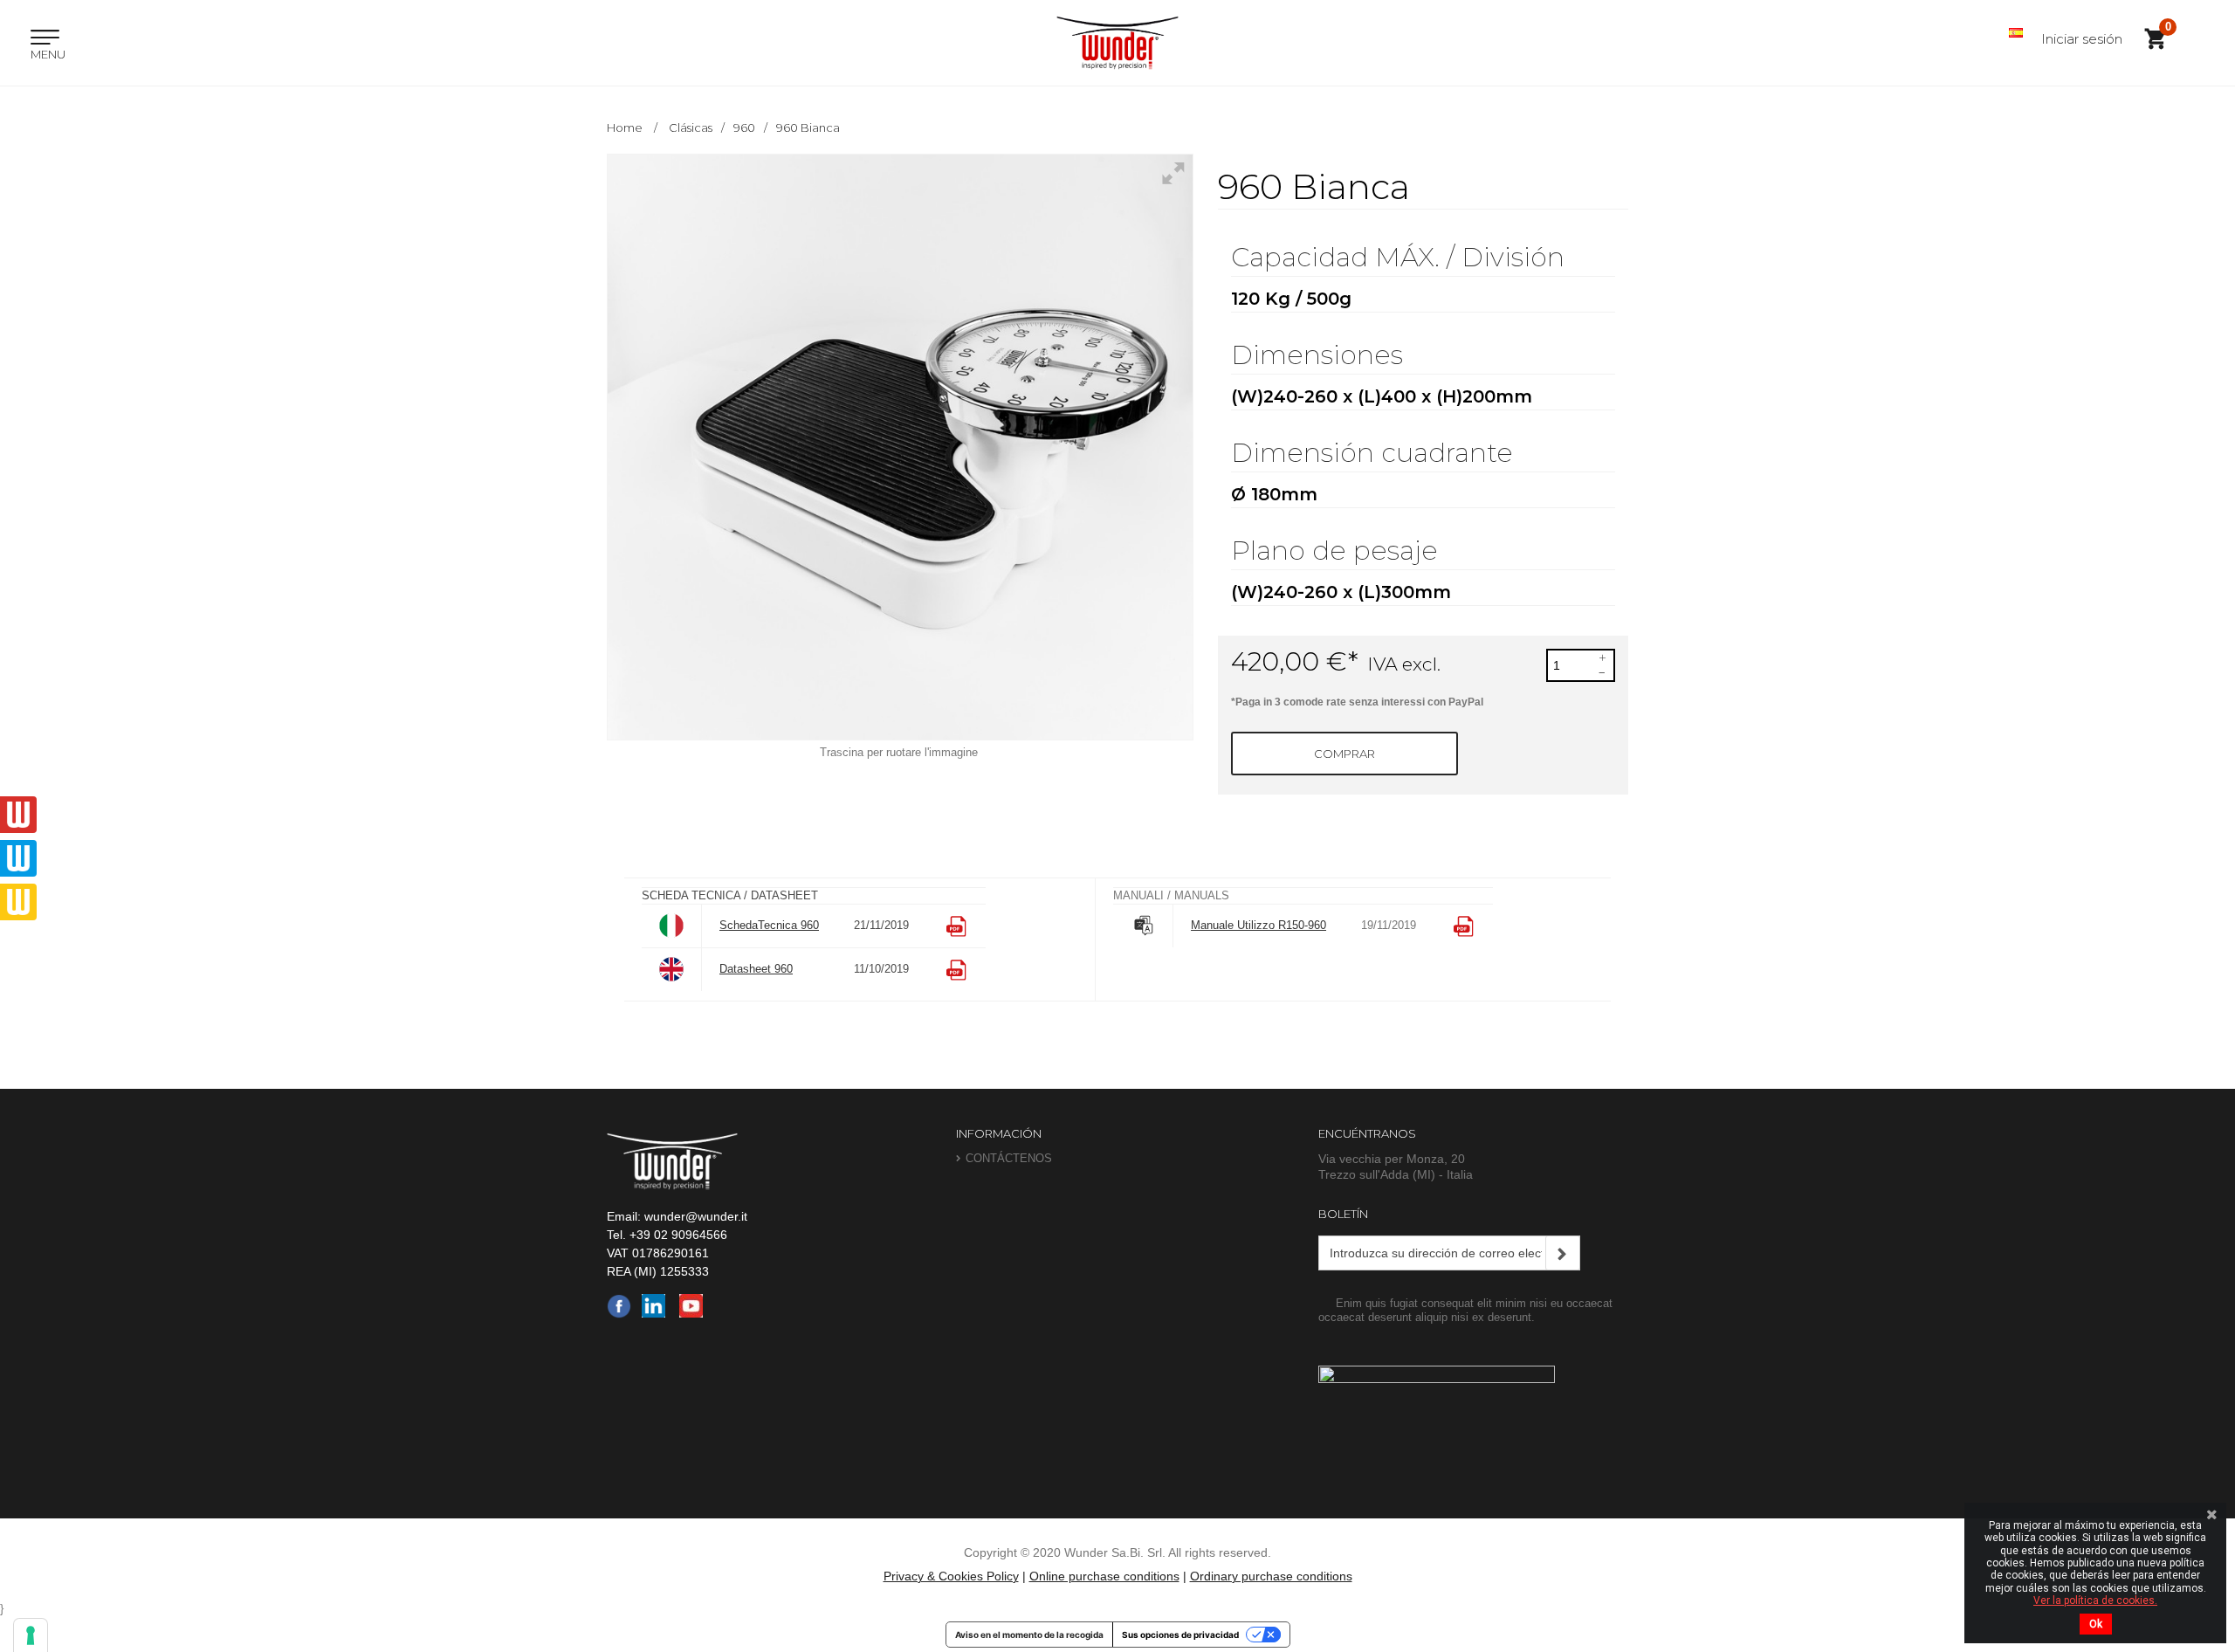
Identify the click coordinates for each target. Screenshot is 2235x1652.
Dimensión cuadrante (1375, 454)
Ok (2096, 1624)
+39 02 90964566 (678, 1235)
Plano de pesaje (1338, 552)
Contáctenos (1009, 1158)
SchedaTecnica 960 (769, 925)
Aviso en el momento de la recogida (1029, 1635)
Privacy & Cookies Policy (951, 1576)
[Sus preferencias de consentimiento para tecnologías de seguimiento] (31, 1635)
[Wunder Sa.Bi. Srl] (1117, 43)
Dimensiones (1320, 357)
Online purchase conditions (1104, 1576)
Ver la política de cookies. (2095, 1600)
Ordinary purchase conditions (1271, 1576)
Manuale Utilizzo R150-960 (1258, 925)
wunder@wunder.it (696, 1216)
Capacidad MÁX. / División (1401, 259)
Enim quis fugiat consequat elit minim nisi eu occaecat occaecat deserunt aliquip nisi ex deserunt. (1465, 1310)
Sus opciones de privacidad (1180, 1635)
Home (625, 128)
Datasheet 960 (756, 969)
